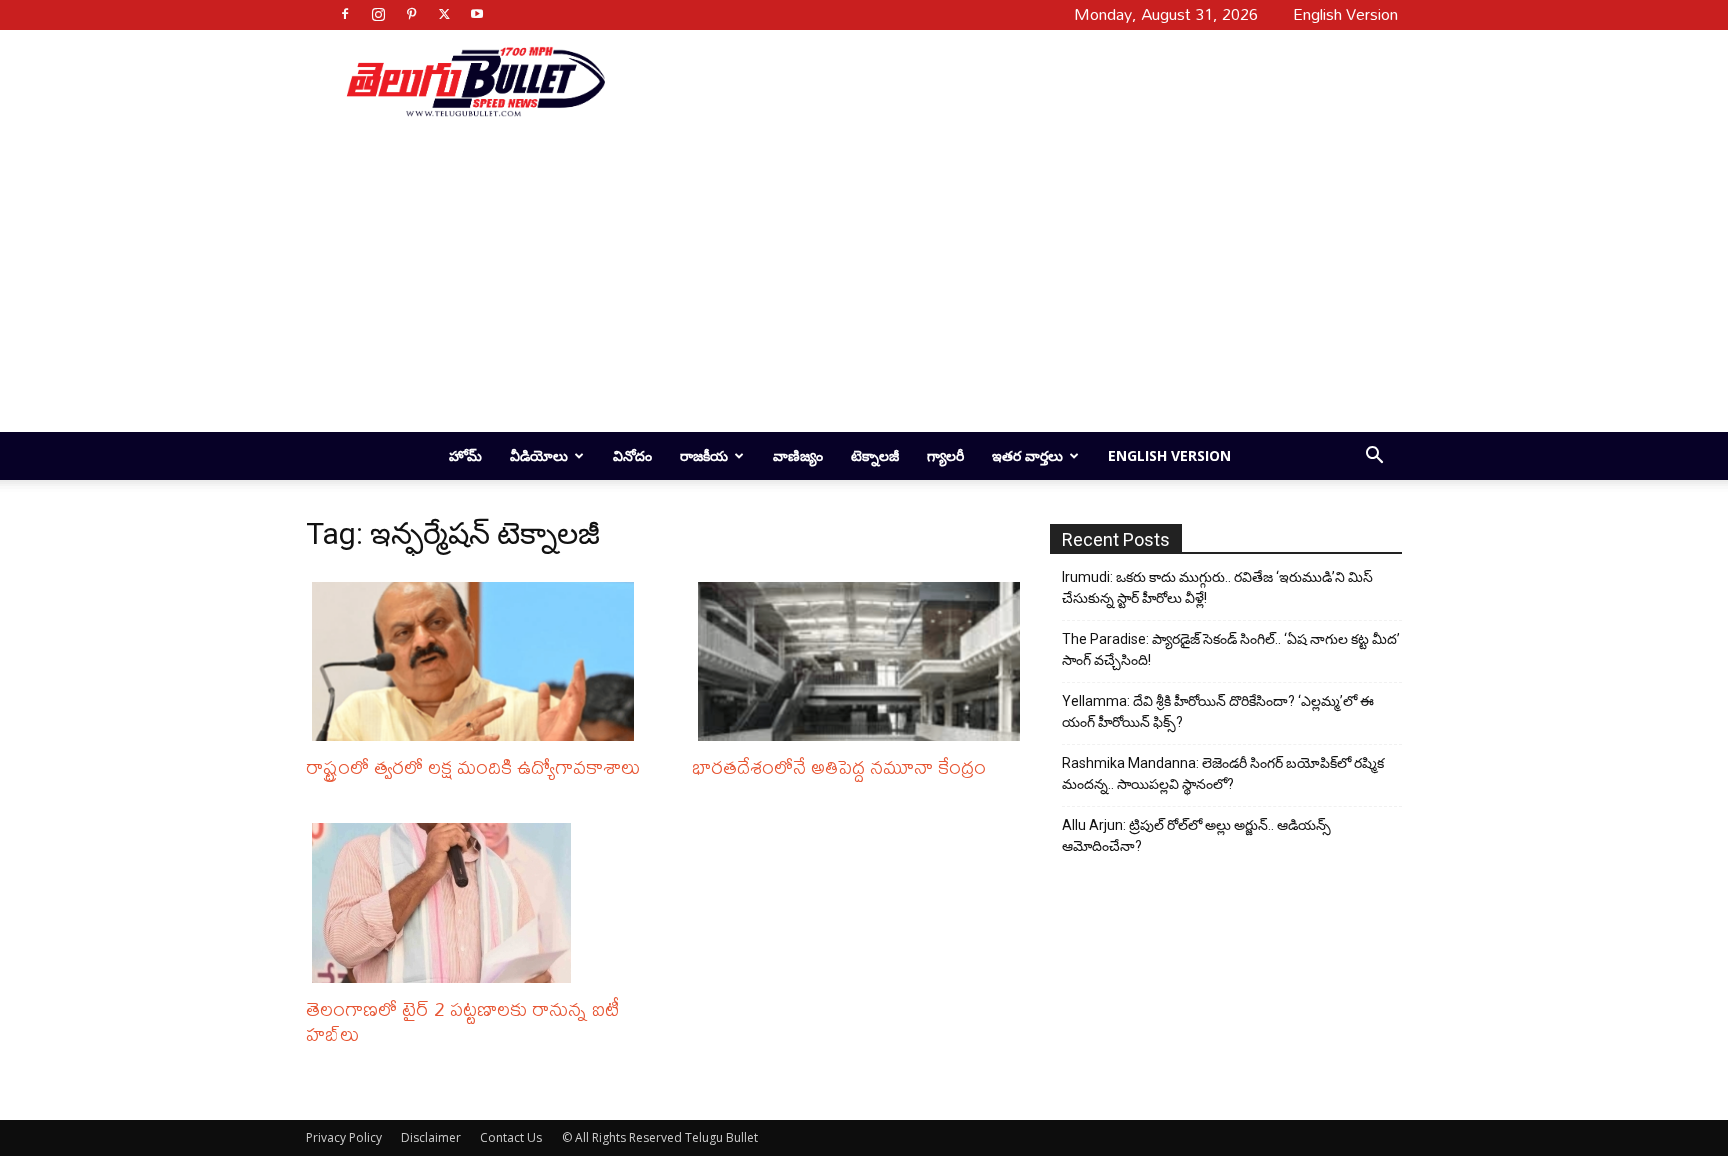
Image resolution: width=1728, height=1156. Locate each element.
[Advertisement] (996, 81)
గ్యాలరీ (945, 455)
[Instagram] (378, 14)
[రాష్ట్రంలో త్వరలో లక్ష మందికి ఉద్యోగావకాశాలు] (478, 661)
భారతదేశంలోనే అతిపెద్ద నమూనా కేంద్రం (839, 766)
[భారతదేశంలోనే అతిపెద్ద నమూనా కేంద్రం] (864, 661)
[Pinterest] (411, 14)
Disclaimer (431, 1137)
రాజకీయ (704, 455)
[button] (1374, 457)
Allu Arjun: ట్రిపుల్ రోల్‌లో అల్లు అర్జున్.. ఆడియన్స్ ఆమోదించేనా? (1196, 835)
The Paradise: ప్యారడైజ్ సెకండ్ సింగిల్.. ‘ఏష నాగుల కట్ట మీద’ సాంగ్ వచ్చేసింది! (1231, 649)
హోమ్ (465, 455)
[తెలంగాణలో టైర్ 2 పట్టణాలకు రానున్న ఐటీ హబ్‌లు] (478, 903)
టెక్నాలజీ (875, 455)
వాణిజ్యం (798, 455)
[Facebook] (345, 14)
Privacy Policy (344, 1137)
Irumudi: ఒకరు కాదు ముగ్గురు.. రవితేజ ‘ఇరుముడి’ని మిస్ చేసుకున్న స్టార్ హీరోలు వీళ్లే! (1217, 587)
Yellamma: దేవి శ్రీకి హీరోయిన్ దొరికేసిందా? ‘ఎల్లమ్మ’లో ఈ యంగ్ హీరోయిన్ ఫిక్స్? (1218, 711)
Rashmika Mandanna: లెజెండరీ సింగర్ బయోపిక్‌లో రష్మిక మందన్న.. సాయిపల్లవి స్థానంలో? (1223, 773)
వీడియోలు (539, 455)
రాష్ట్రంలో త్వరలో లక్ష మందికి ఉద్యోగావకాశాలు (473, 766)
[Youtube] (477, 14)
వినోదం (632, 455)
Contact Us (511, 1137)
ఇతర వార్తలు (1027, 455)
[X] (444, 14)
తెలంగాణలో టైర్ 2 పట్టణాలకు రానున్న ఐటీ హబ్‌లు (462, 1021)
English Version (1169, 455)
